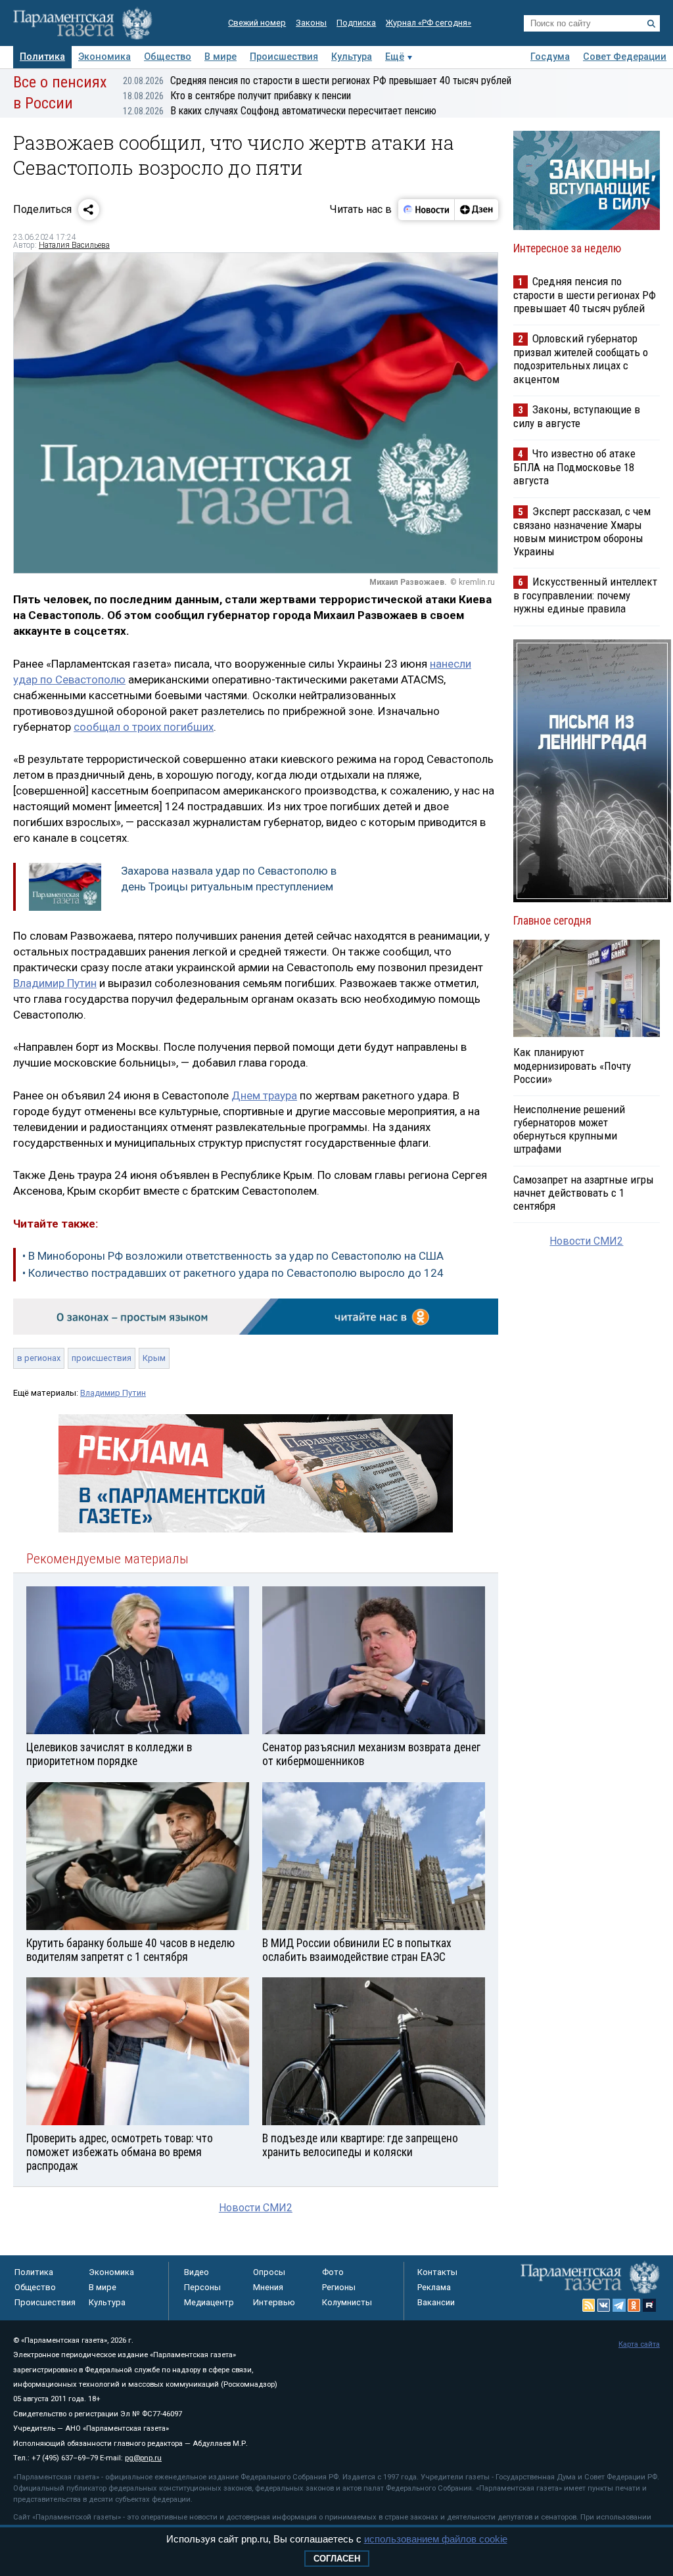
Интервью (274, 2302)
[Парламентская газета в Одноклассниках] (634, 2305)
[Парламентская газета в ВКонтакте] (604, 2305)
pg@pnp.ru (143, 2458)
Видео (197, 2272)
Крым (154, 1358)
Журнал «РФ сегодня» (429, 23)
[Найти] (651, 24)
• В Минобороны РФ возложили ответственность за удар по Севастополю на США (233, 1256)
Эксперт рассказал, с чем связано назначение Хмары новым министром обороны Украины (582, 531)
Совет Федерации (625, 57)
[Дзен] (476, 210)
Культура (352, 57)
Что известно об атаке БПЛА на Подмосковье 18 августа (574, 467)
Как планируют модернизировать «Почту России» (572, 1065)
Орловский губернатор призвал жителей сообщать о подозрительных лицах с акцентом (581, 358)
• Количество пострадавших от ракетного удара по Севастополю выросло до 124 (233, 1273)
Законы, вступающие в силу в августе (577, 416)
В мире (220, 57)
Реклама (434, 2287)
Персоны (202, 2287)
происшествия (102, 1358)
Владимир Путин (55, 983)
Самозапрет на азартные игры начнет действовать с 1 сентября (584, 1193)
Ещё (395, 57)
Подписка (356, 23)
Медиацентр (209, 2302)
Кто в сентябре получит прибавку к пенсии (237, 96)
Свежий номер (257, 23)
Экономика (104, 57)
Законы (311, 23)
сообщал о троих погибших (144, 727)
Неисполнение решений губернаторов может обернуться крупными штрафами (569, 1129)
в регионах (39, 1358)
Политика (42, 57)
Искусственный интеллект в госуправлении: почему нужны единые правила (585, 595)
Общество (168, 57)
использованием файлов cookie (436, 2539)
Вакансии (436, 2302)
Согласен (337, 2559)
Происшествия (284, 57)
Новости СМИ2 (256, 2208)
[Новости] (427, 210)
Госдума (550, 57)
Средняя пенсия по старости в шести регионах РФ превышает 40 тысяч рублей (317, 80)
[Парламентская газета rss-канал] (589, 2305)
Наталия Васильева (74, 245)
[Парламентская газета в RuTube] (649, 2305)
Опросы (269, 2272)
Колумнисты (347, 2302)
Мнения (268, 2287)
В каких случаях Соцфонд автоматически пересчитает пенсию (280, 111)
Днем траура (264, 1095)
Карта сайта (639, 2344)
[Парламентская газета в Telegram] (619, 2305)
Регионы (339, 2287)
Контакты (437, 2272)
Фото (333, 2272)
